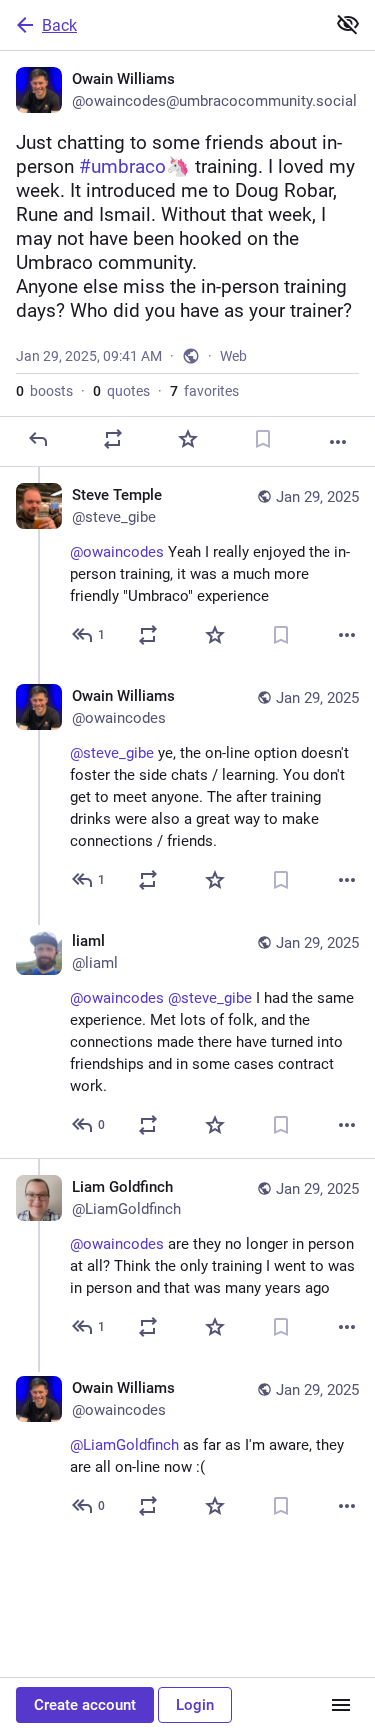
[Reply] (38, 439)
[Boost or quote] (113, 439)
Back (59, 25)
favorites (204, 391)
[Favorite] (188, 439)
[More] (338, 442)
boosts (44, 391)
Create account (85, 1705)
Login (195, 1705)
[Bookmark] (263, 439)
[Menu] (341, 1705)
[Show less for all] (348, 24)
